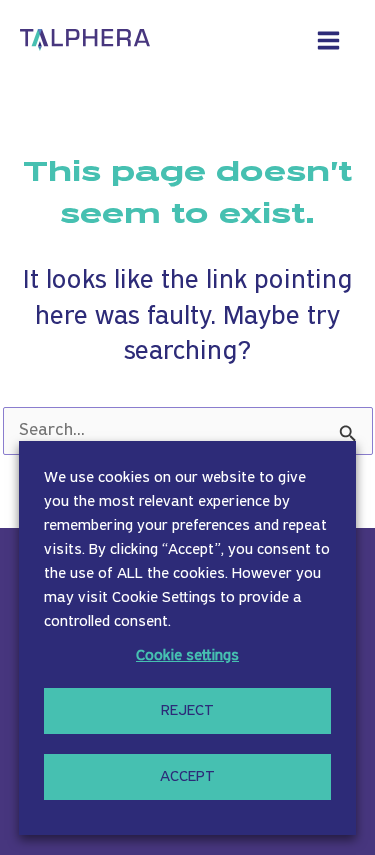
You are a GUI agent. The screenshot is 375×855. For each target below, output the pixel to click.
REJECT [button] (187, 711)
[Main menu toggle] (329, 40)
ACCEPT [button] (187, 777)
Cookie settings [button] (187, 656)
